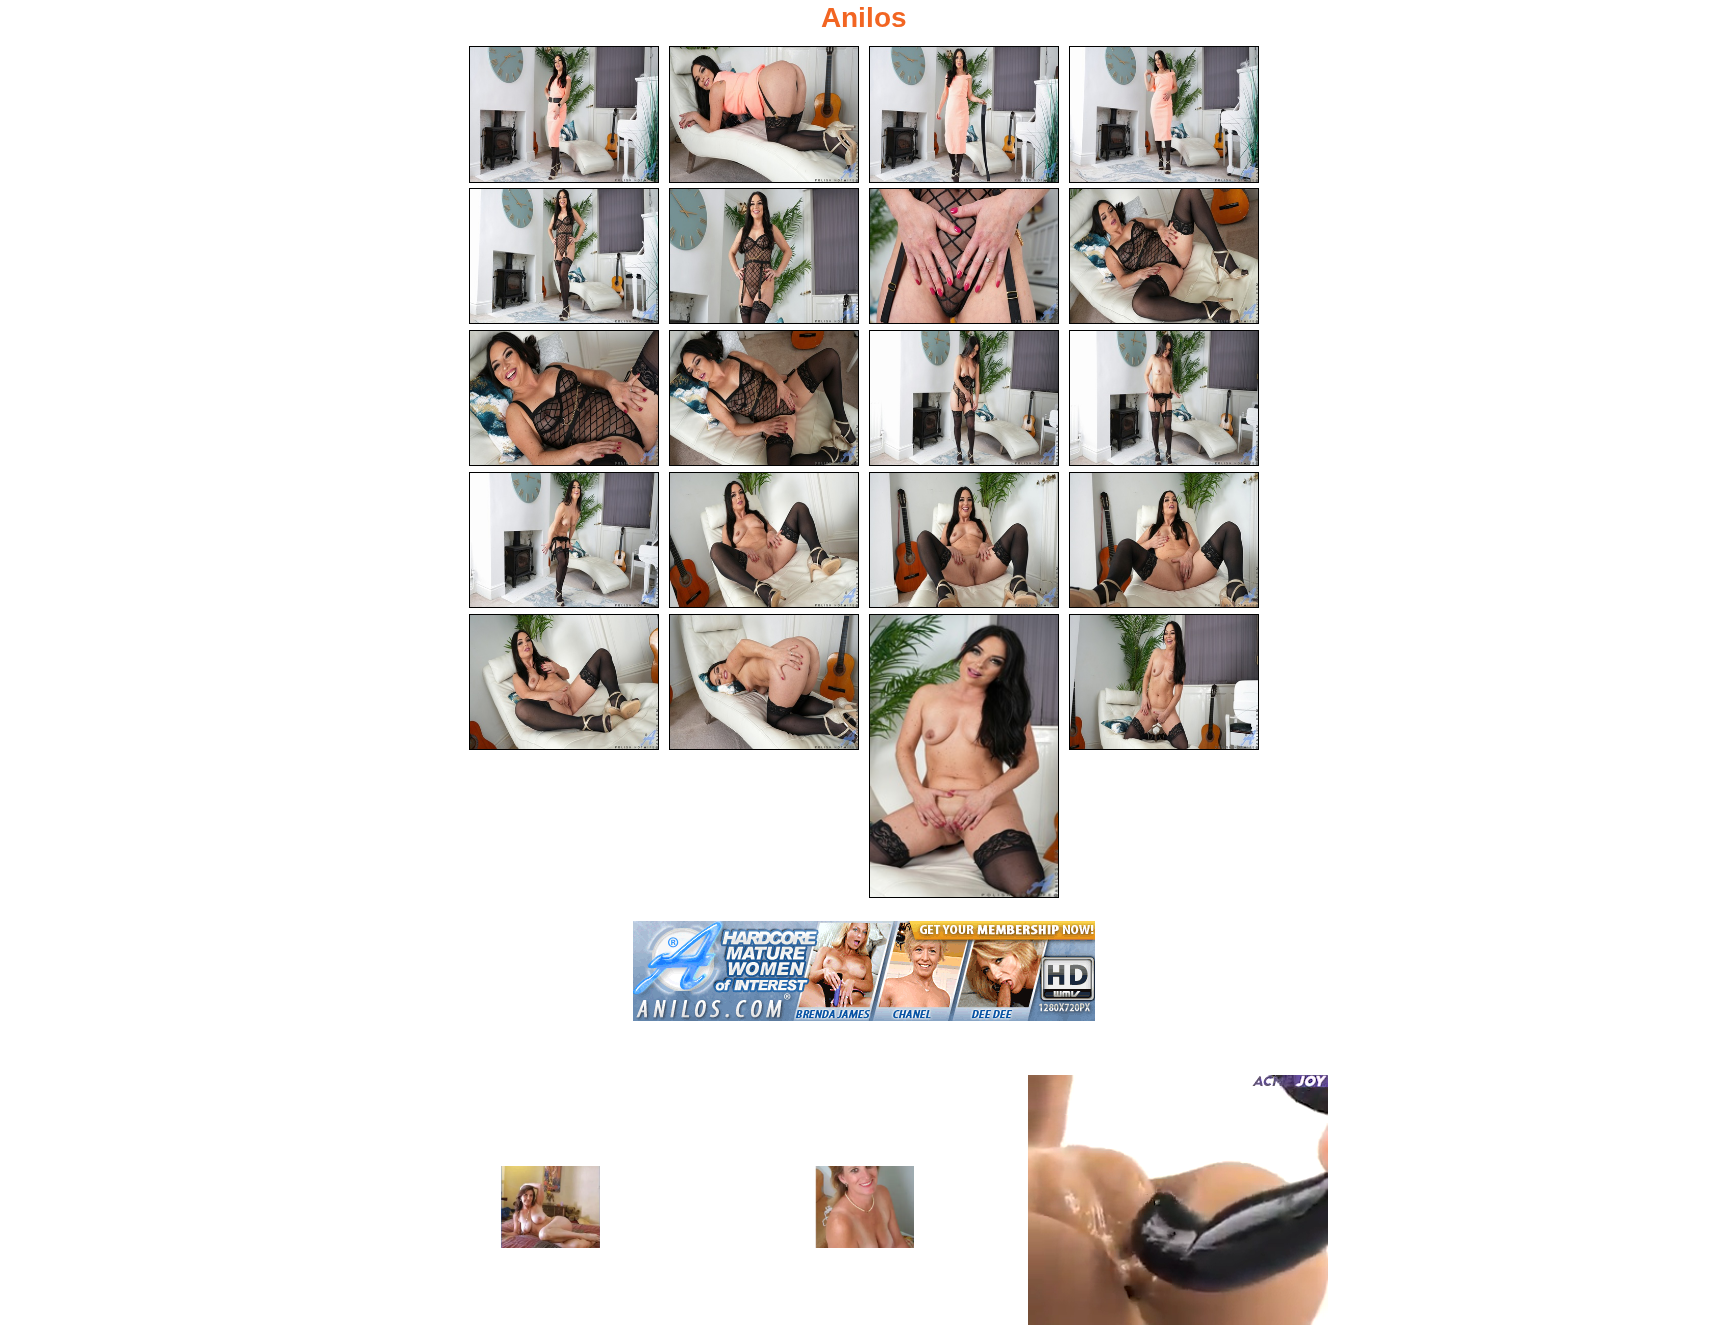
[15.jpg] (964, 540)
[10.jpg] (764, 398)
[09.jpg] (564, 398)
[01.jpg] (564, 114)
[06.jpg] (764, 256)
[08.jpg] (1164, 256)
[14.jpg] (764, 540)
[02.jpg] (764, 114)
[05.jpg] (564, 256)
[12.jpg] (1164, 398)
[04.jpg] (1164, 114)
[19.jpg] (964, 756)
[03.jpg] (964, 114)
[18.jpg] (764, 682)
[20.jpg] (1164, 682)
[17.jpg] (564, 682)
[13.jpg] (564, 540)
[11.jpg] (964, 398)
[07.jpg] (964, 256)
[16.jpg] (1164, 540)
